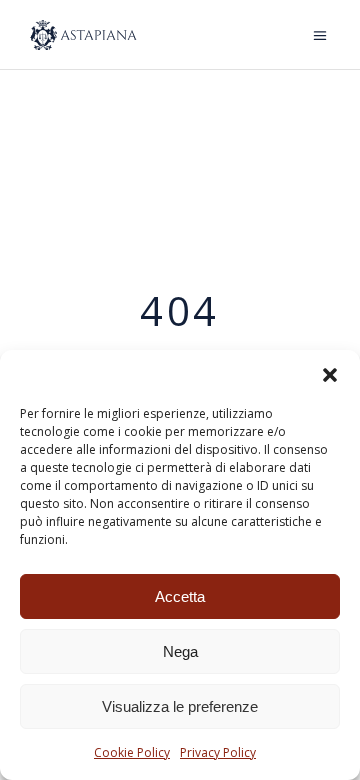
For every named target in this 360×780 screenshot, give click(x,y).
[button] (330, 375)
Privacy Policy (218, 752)
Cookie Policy (132, 752)
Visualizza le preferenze (180, 706)
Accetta (180, 596)
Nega (180, 651)
